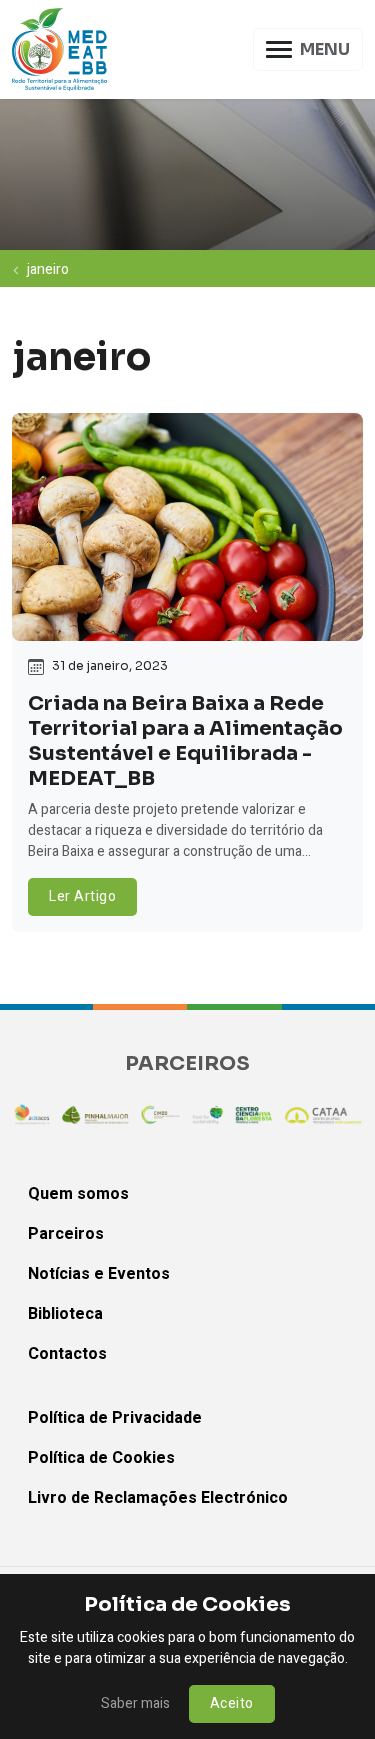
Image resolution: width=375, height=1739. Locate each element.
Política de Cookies (101, 1458)
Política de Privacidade (115, 1418)
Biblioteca (65, 1314)
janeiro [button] (48, 268)
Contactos (67, 1354)
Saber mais (135, 1703)
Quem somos (78, 1194)
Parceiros (66, 1234)
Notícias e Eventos (99, 1274)
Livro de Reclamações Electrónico (158, 1498)
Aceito (232, 1703)
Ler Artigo (82, 896)
